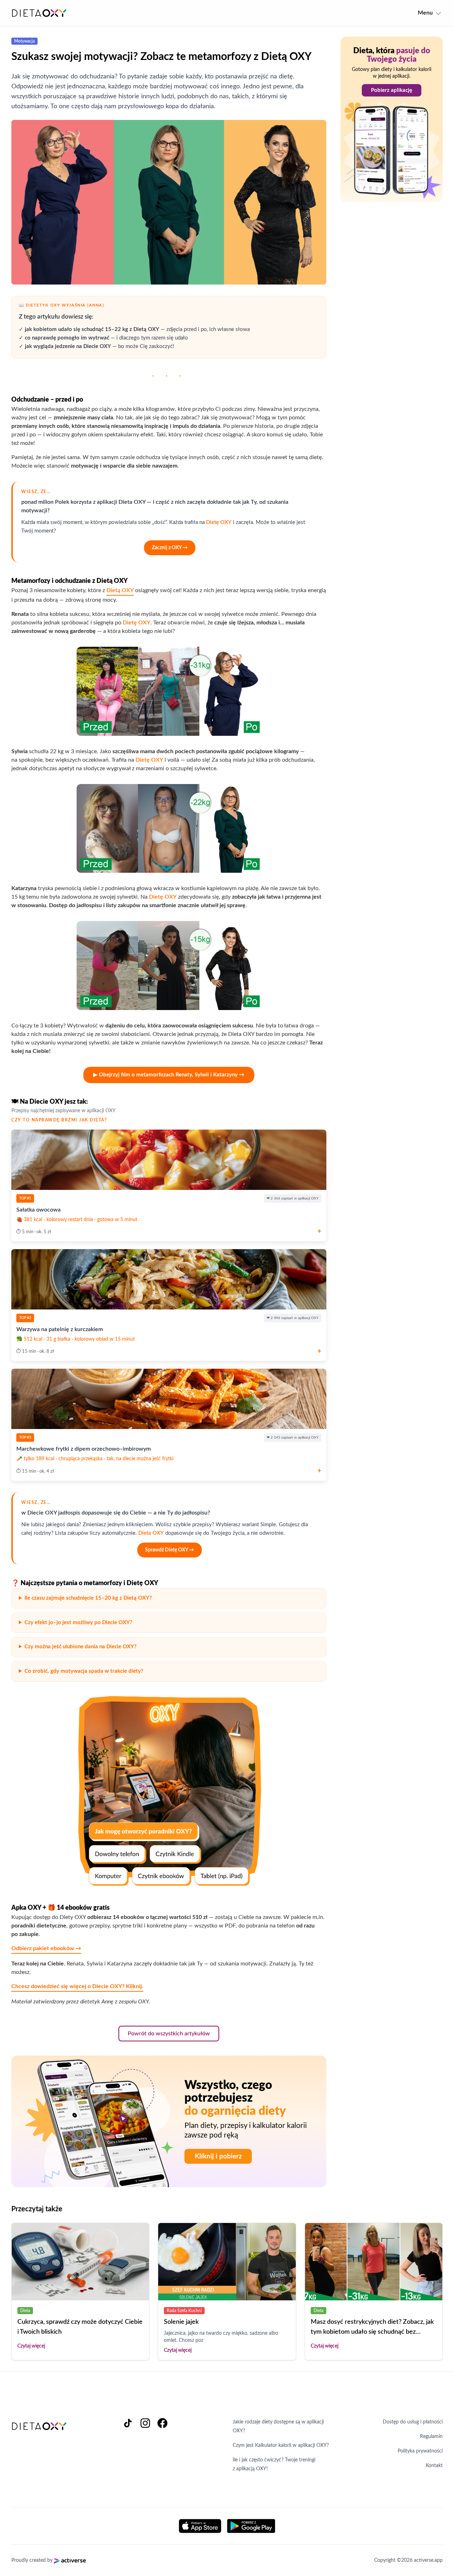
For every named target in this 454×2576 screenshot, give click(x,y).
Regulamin (431, 2437)
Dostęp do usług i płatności (413, 2422)
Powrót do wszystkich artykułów (169, 2034)
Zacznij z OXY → (170, 548)
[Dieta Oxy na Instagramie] (148, 2445)
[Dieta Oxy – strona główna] (39, 13)
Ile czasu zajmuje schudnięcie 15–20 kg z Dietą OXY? (88, 1598)
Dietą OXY (120, 590)
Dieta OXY (151, 1533)
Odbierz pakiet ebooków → (46, 1948)
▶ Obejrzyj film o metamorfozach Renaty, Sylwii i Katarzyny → (169, 1075)
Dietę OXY (219, 522)
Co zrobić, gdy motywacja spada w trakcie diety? (84, 1671)
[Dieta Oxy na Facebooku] (162, 2445)
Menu (426, 13)
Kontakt (434, 2466)
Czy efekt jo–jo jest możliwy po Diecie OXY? (78, 1623)
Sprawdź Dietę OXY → (170, 1550)
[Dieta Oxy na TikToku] (131, 2445)
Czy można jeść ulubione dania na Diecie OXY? (81, 1647)
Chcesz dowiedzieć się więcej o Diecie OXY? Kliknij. (77, 1986)
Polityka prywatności (420, 2451)
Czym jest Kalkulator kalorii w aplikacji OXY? (281, 2445)
